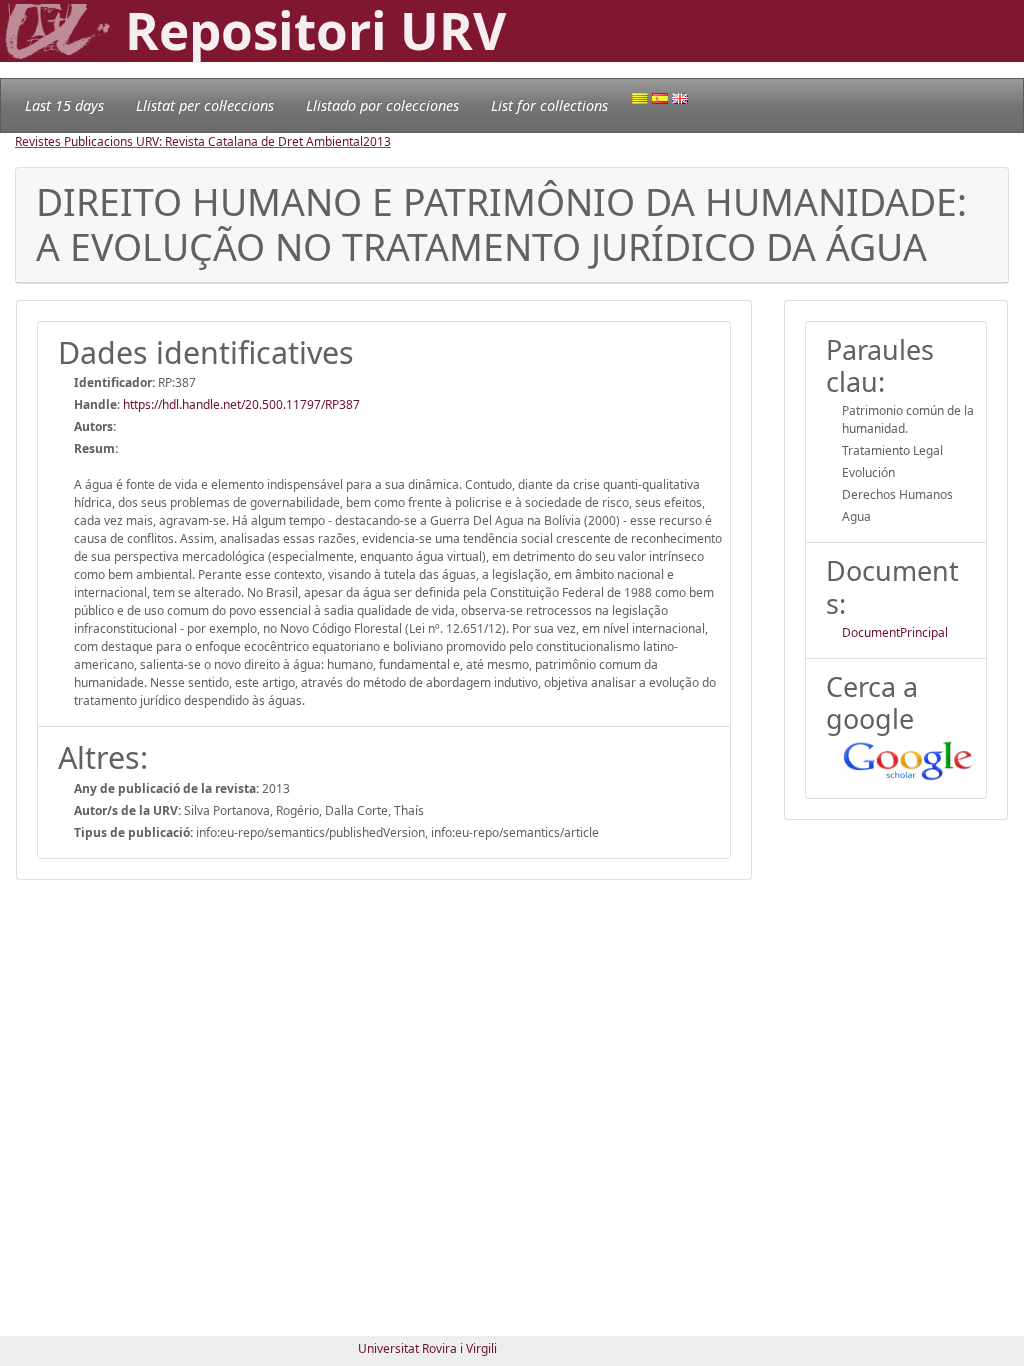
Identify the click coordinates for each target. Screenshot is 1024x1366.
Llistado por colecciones (382, 105)
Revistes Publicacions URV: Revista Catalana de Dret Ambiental (189, 141)
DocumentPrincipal (895, 632)
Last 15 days (64, 105)
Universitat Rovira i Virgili (427, 1348)
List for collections (549, 105)
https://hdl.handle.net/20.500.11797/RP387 (241, 404)
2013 (377, 141)
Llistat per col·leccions (205, 105)
